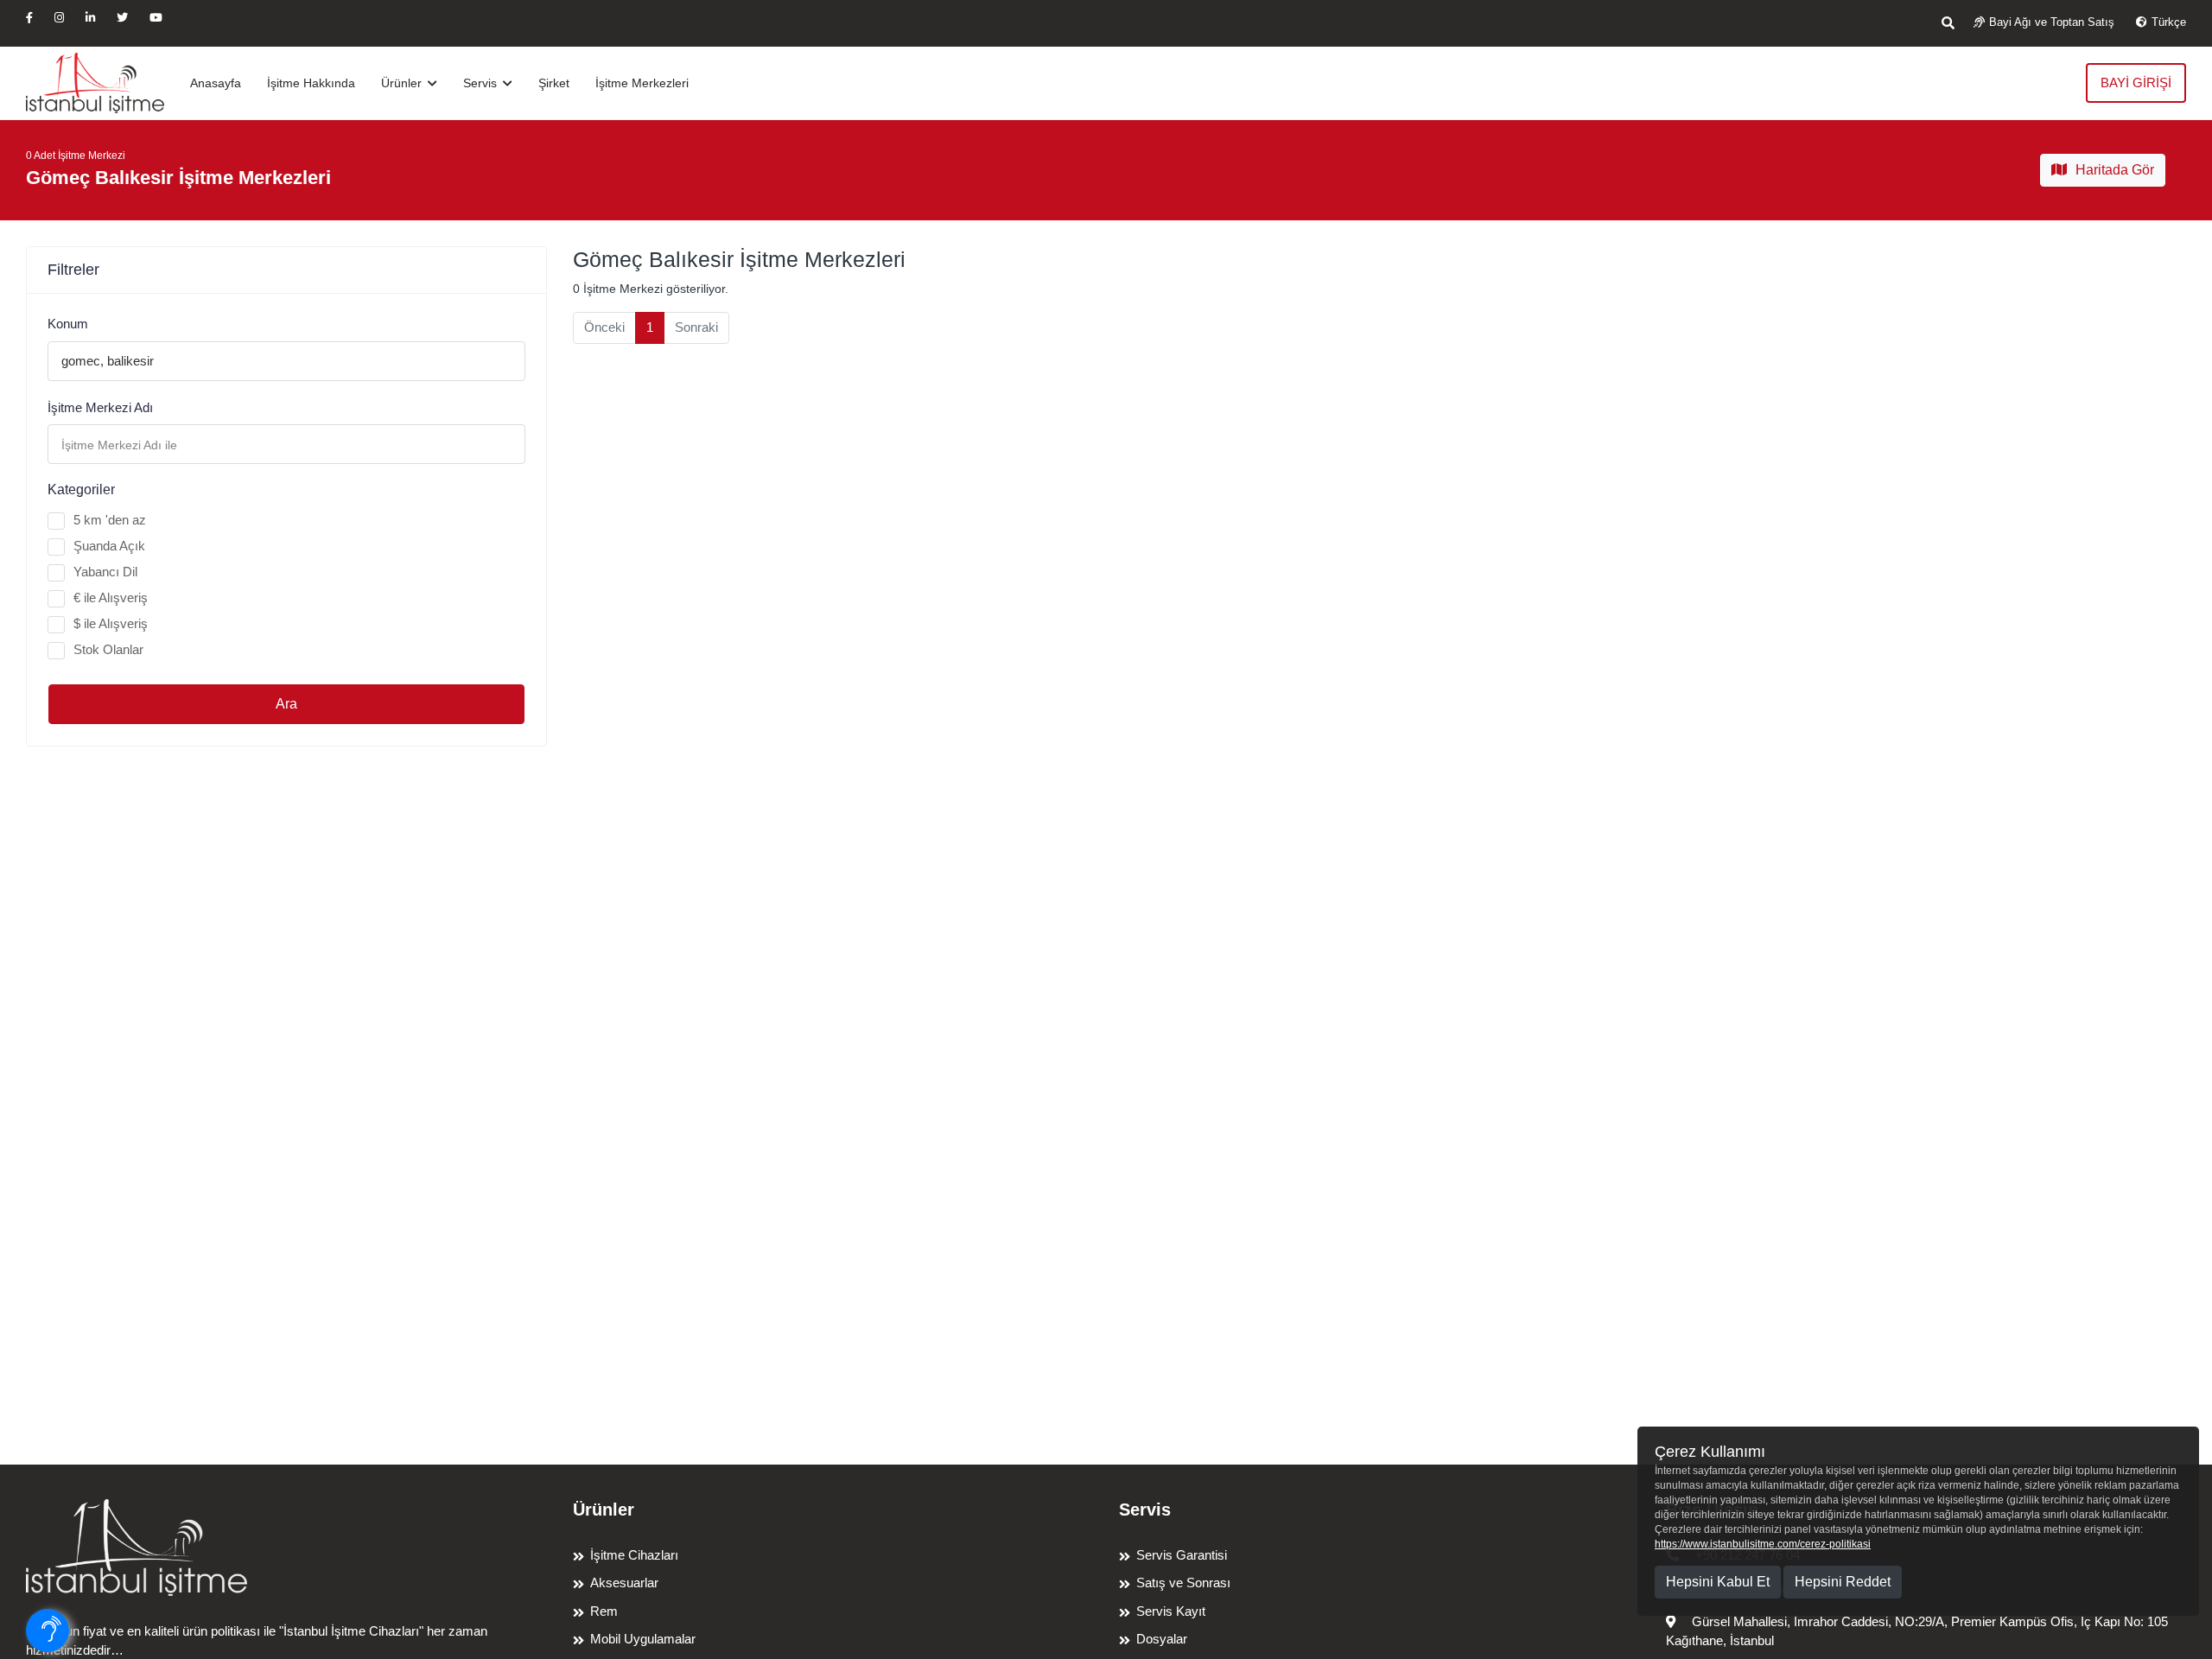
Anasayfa (216, 83)
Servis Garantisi (1182, 1555)
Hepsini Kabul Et (1718, 1582)
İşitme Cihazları (634, 1555)
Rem (604, 1611)
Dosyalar (1162, 1639)
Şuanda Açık (109, 546)
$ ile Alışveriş (111, 623)
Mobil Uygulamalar (643, 1639)
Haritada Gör (2115, 170)
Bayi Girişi (2136, 83)
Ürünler (403, 83)
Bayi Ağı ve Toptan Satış (2052, 22)
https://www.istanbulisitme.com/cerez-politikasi (1763, 1544)
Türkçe (2169, 22)
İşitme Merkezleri (642, 83)
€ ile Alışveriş (111, 597)
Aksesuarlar (624, 1583)
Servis (482, 83)
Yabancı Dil (105, 572)
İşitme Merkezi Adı (100, 407)
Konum (68, 324)
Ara (286, 704)
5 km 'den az (110, 520)
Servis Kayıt (1171, 1611)
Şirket (554, 83)
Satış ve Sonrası (1183, 1583)
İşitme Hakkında (311, 83)
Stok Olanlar (108, 649)
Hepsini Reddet (1843, 1582)
